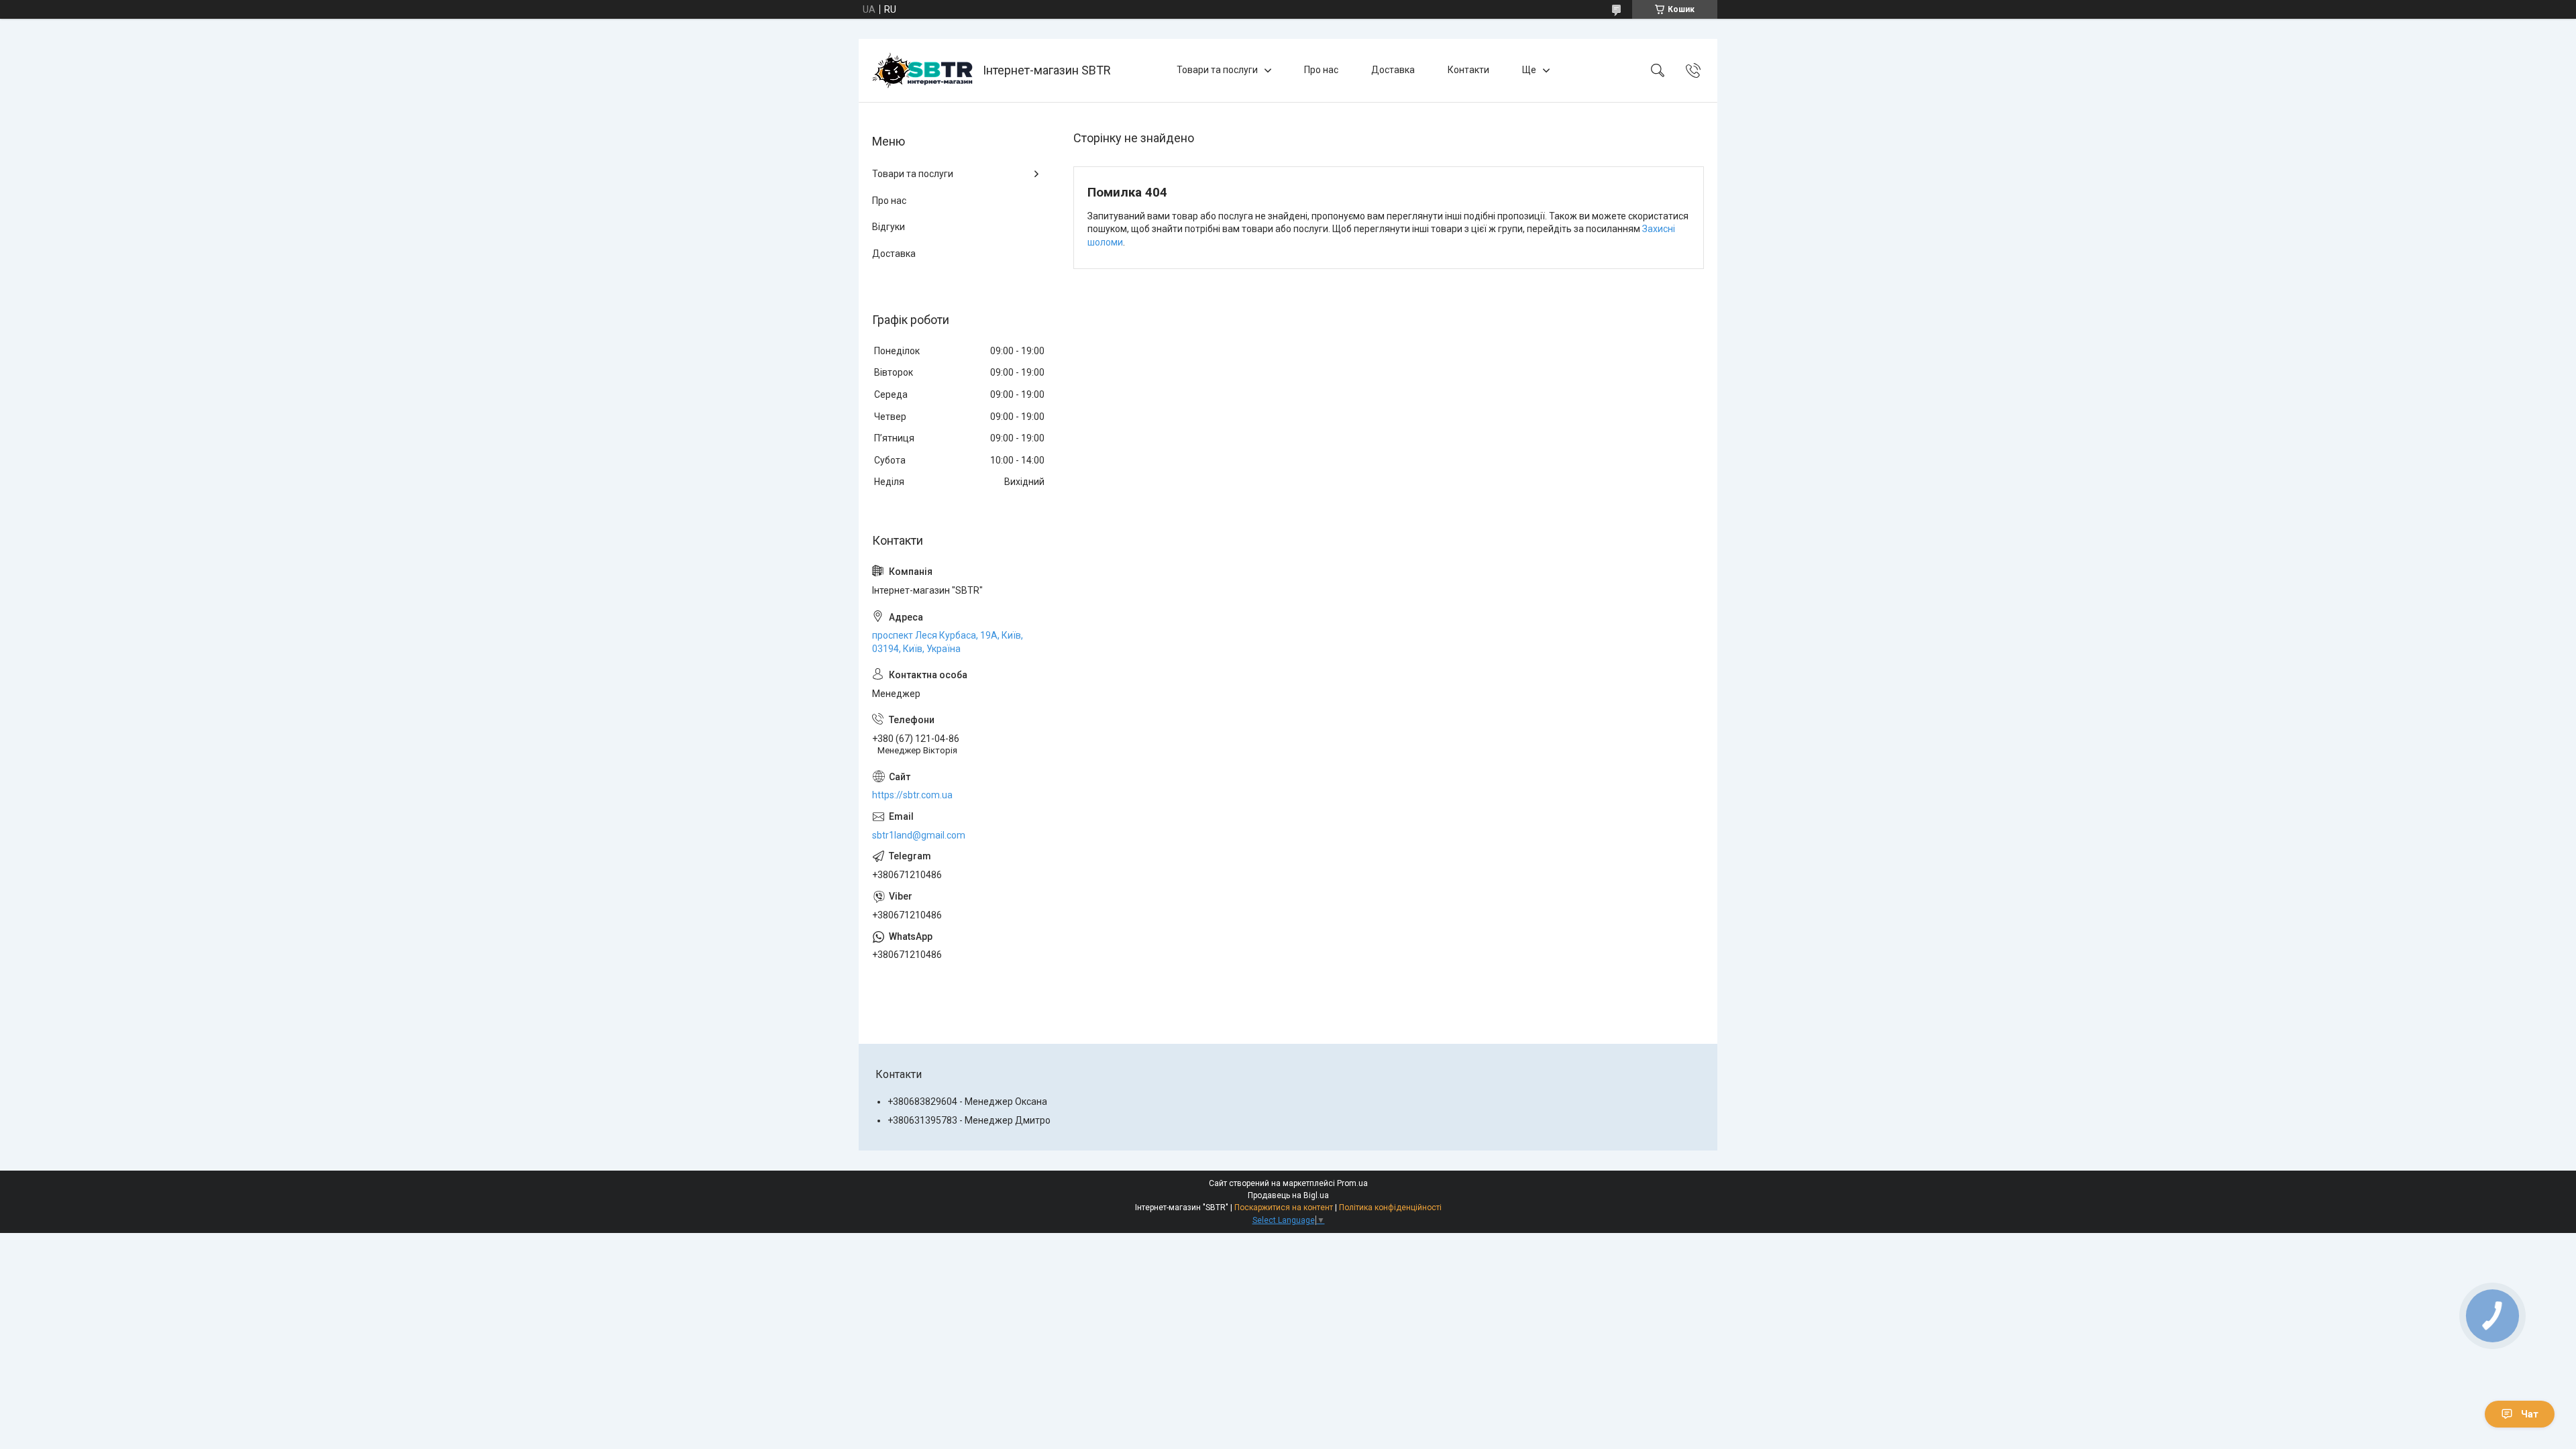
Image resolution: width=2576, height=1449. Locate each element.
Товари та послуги (1217, 70)
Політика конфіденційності (1390, 1207)
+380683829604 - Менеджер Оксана (967, 1102)
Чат (2530, 1414)
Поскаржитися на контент (1284, 1207)
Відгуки (889, 227)
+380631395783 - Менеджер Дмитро (969, 1120)
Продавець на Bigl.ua (1288, 1195)
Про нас (1321, 70)
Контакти (1468, 70)
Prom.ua (1352, 1183)
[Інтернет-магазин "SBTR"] (922, 70)
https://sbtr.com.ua (912, 795)
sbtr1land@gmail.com (919, 835)
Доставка (1393, 70)
